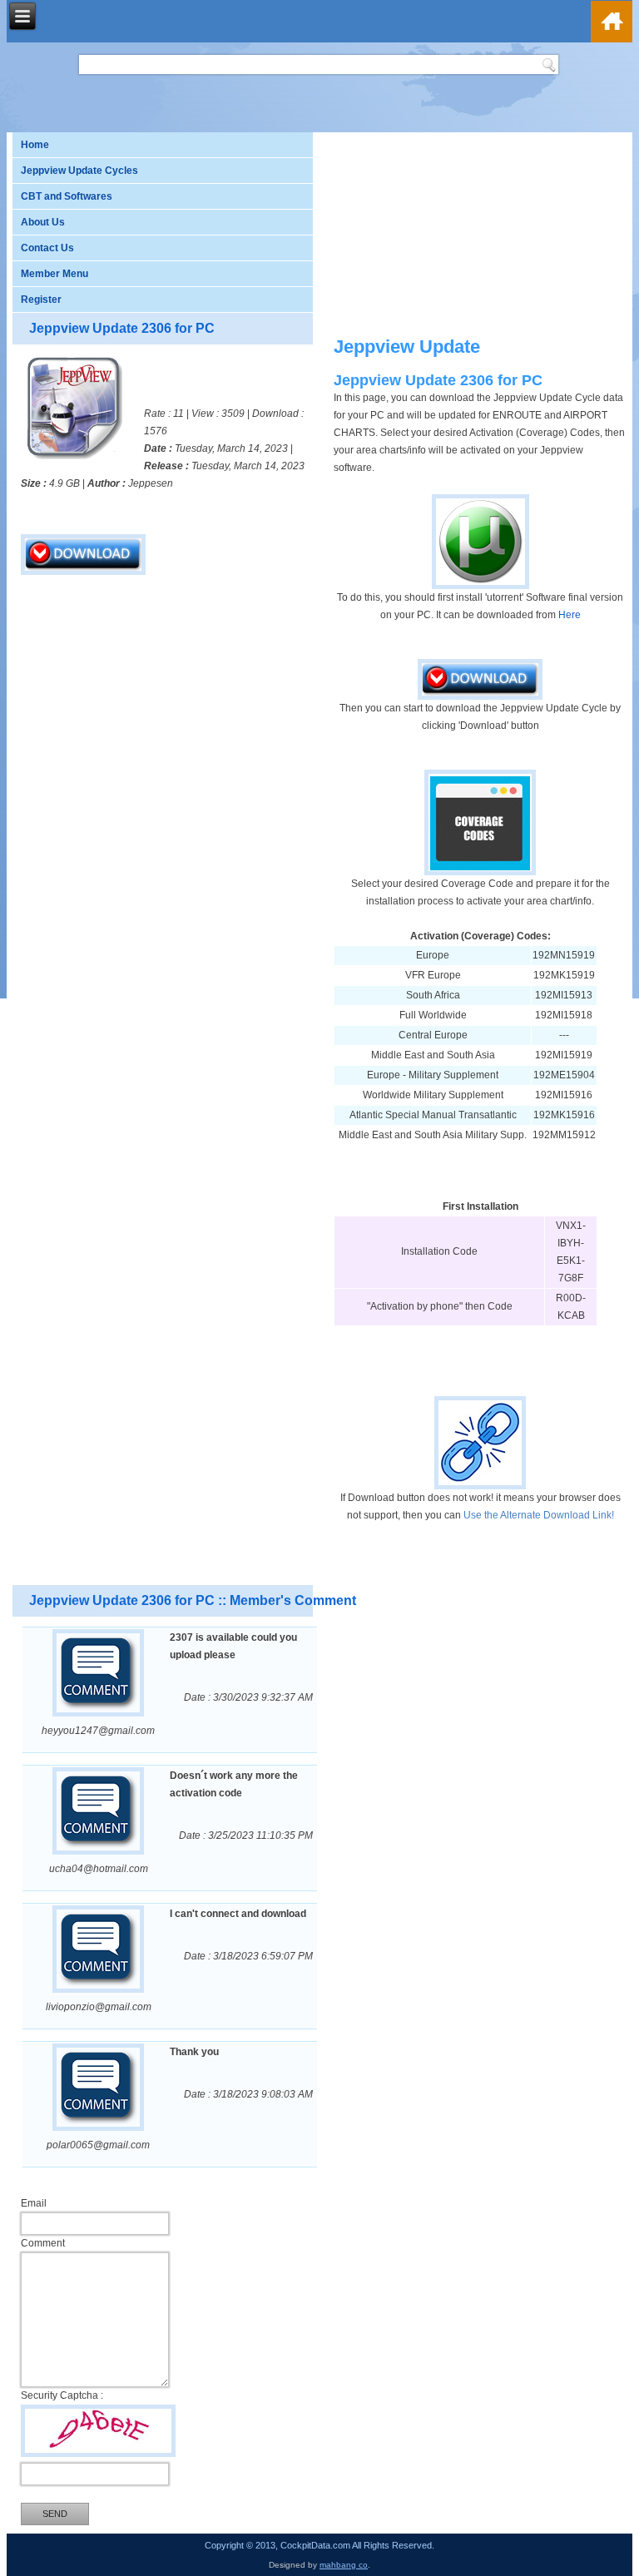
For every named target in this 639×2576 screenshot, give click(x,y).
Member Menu (54, 274)
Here (570, 615)
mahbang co (344, 2565)
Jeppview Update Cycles (79, 171)
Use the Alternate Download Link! (539, 1515)
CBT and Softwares (67, 196)
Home (35, 145)
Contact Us (47, 248)
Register (41, 300)
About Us (43, 222)
